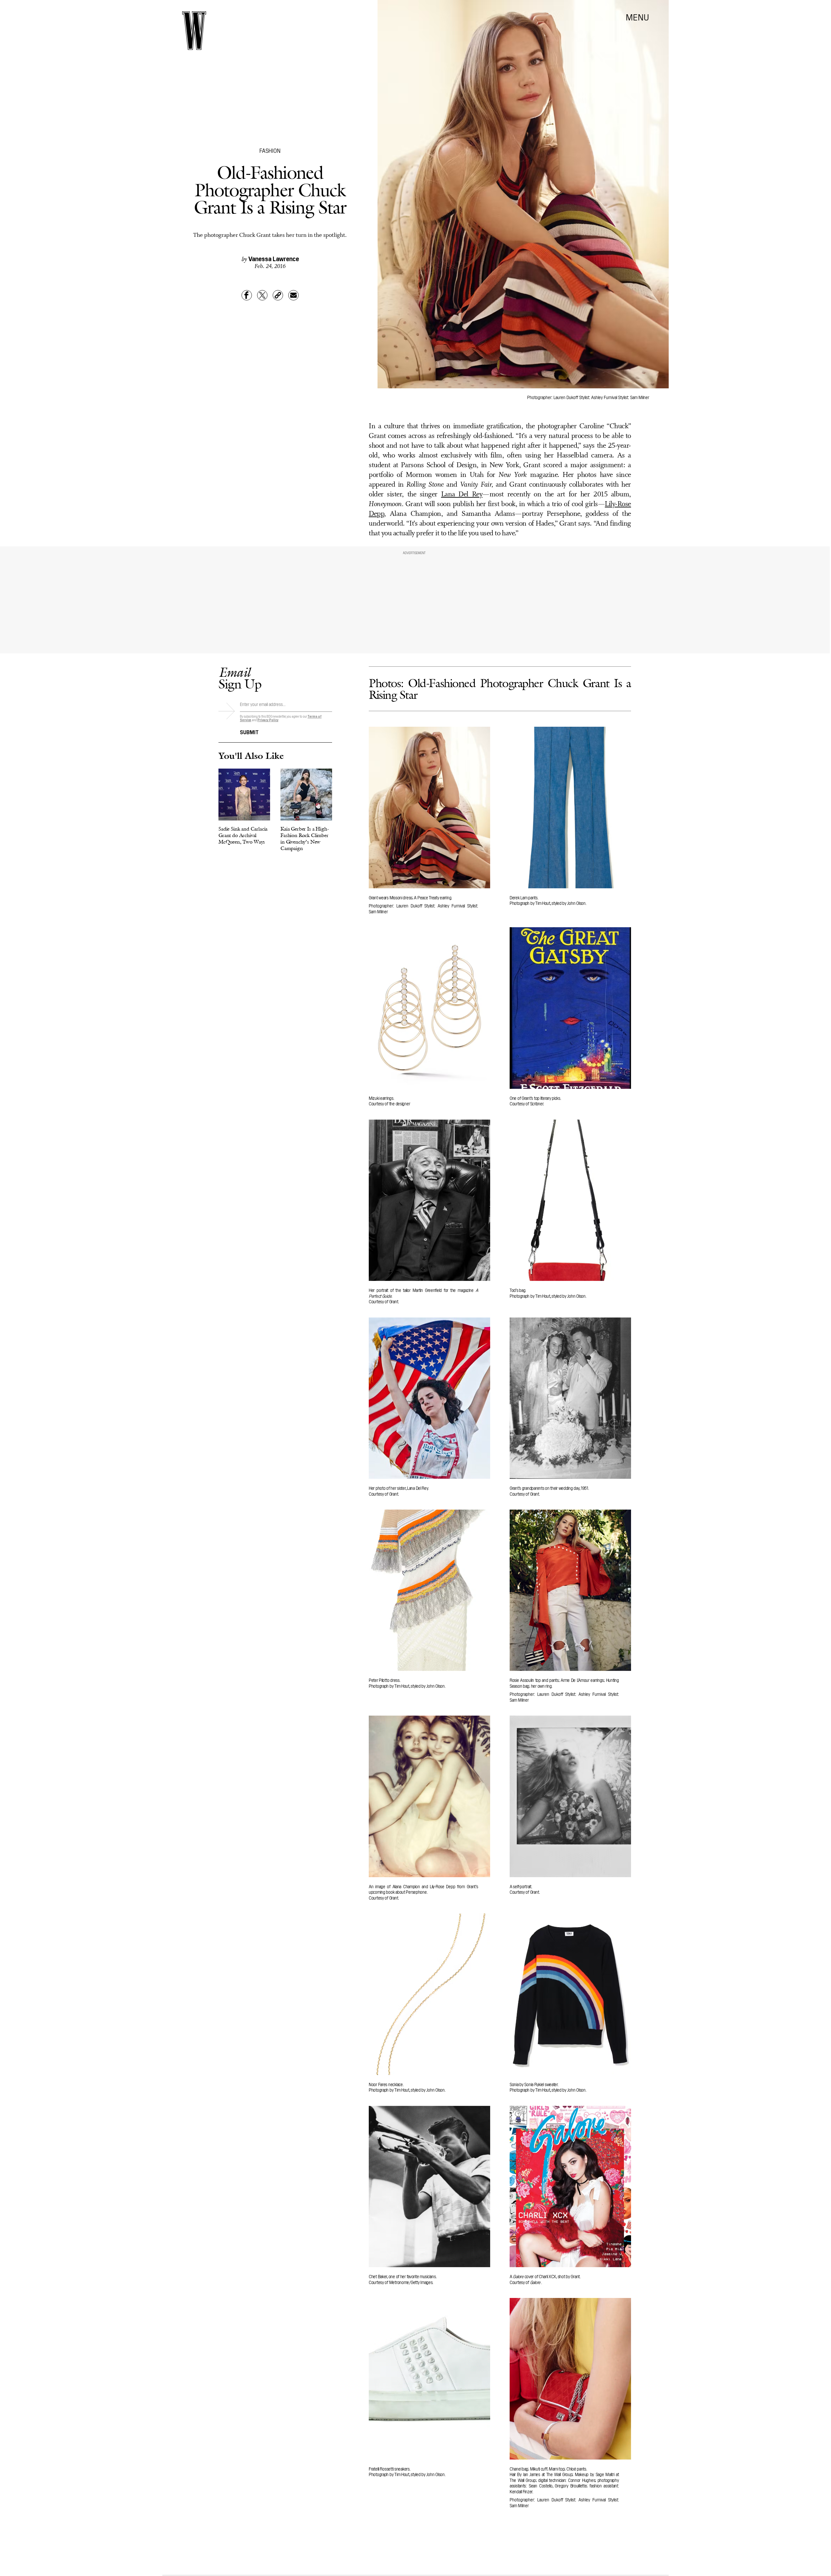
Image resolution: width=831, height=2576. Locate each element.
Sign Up (240, 678)
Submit (249, 732)
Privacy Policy (268, 720)
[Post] (262, 295)
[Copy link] (278, 295)
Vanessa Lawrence (274, 258)
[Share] (247, 295)
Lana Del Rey (462, 495)
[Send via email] (293, 295)
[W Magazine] (194, 31)
